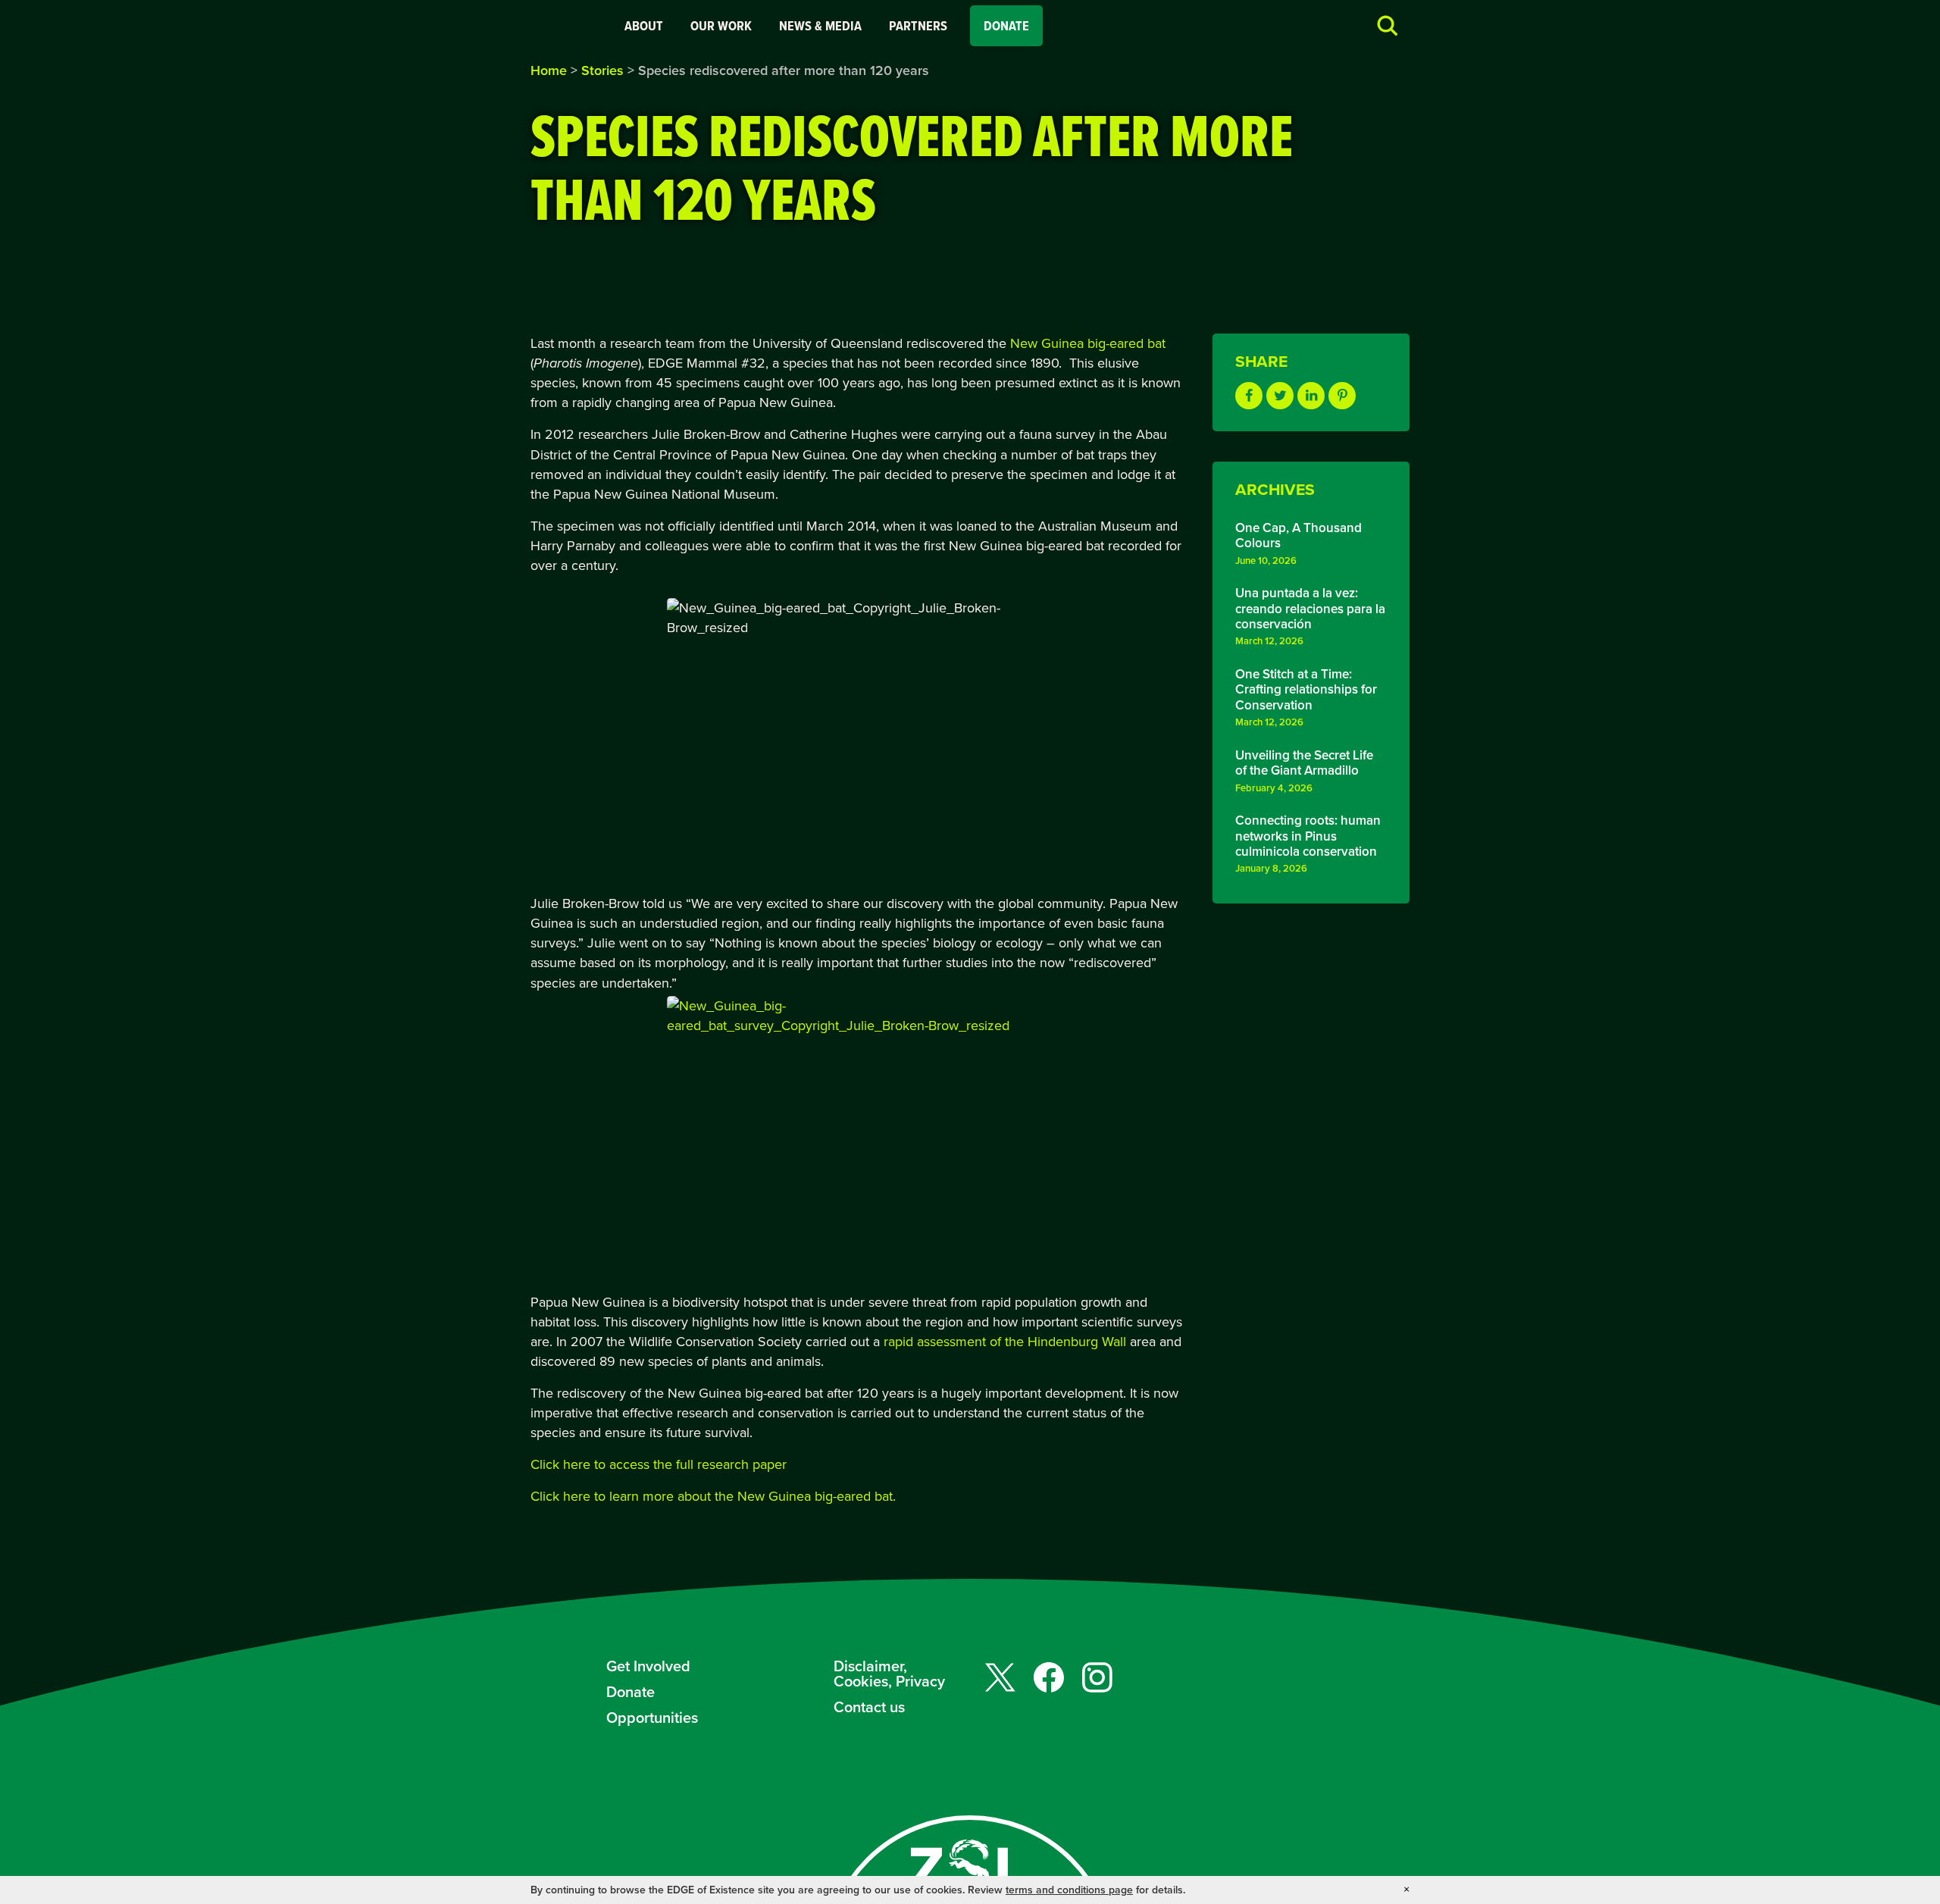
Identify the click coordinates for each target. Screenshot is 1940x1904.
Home (549, 70)
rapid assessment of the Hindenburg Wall (1005, 1341)
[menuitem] (644, 26)
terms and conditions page (1069, 1890)
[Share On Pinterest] (1342, 396)
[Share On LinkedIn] (1311, 396)
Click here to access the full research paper (659, 1464)
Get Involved (648, 1666)
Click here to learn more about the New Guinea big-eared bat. (713, 1496)
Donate (1006, 26)
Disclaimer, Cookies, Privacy (889, 1673)
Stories (602, 70)
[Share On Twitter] (1280, 396)
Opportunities (652, 1717)
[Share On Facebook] (1249, 396)
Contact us (869, 1707)
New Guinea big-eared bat (1088, 343)
